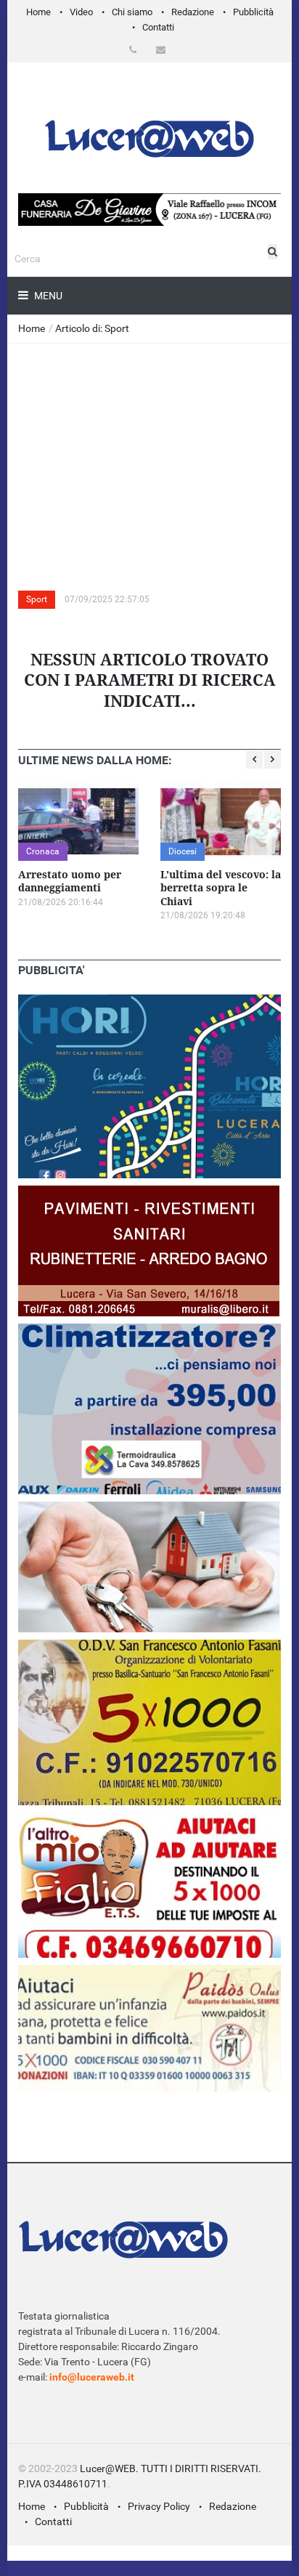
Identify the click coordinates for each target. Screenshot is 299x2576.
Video (81, 12)
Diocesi (183, 851)
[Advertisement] (149, 453)
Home (38, 12)
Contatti (158, 27)
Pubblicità (253, 12)
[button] (135, 50)
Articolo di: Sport (92, 328)
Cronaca (43, 851)
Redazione (193, 12)
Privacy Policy (159, 2506)
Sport (37, 599)
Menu (47, 296)
